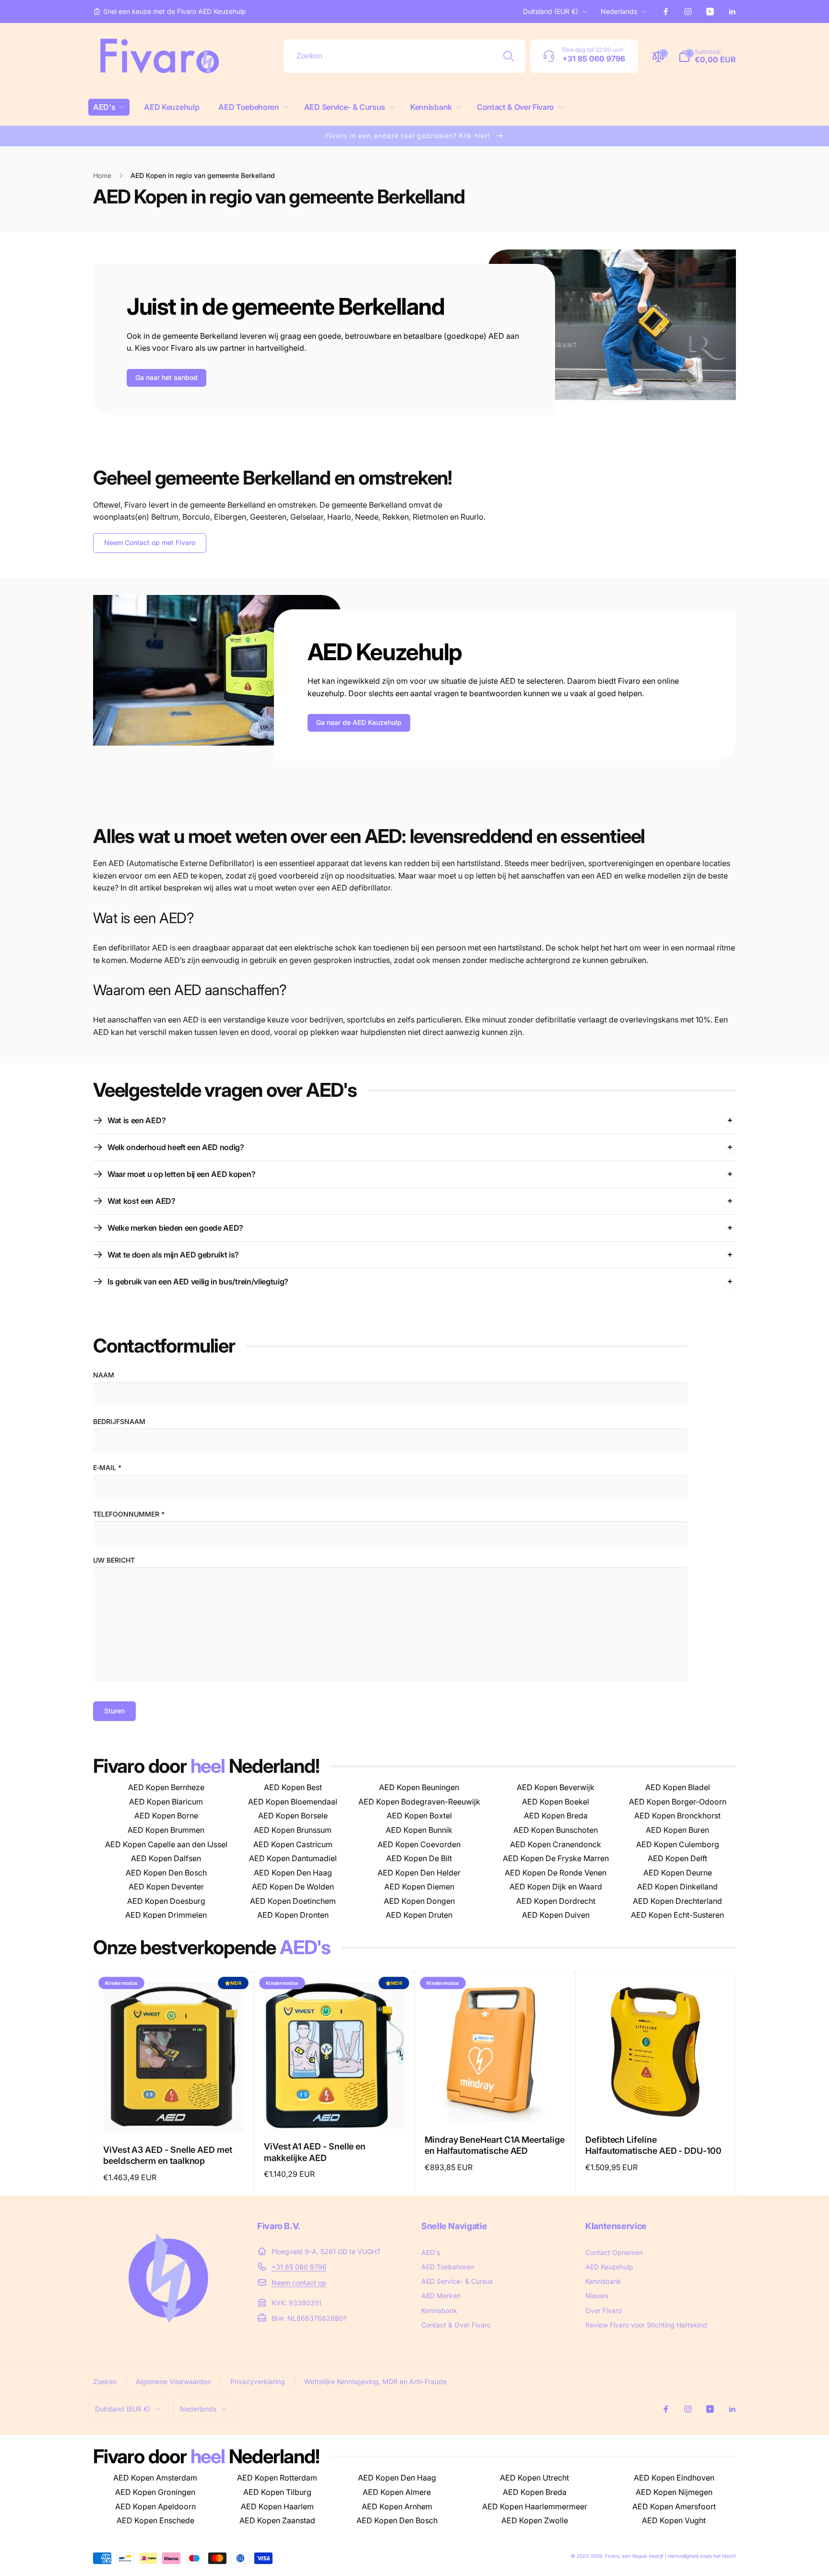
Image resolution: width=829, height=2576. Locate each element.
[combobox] (404, 56)
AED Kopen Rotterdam (277, 2478)
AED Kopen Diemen (419, 1887)
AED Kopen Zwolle (535, 2520)
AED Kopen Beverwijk (556, 1787)
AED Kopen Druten (419, 1915)
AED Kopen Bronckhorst (677, 1816)
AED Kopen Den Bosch (166, 1873)
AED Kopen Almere (397, 2492)
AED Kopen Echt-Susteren (677, 1915)
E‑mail (107, 1467)
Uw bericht (114, 1560)
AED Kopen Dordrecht (556, 1901)
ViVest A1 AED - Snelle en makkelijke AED (315, 2152)
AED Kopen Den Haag (293, 1873)
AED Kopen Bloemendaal (293, 1802)
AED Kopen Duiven (556, 1915)
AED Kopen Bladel (678, 1787)
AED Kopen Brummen (166, 1830)
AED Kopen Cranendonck (556, 1844)
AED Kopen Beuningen (419, 1787)
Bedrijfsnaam (119, 1421)
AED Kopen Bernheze (166, 1787)
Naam (104, 1375)
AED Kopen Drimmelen (166, 1915)
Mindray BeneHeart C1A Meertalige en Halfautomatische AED (495, 2145)
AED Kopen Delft (677, 1858)
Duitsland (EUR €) (551, 11)
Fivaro (612, 2556)
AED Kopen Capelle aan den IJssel (166, 1844)
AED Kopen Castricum (293, 1844)
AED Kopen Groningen (155, 2492)
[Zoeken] (509, 56)
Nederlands (619, 11)
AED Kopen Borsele (293, 1816)
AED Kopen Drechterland (677, 1901)
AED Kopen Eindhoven (674, 2478)
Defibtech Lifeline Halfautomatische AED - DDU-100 (653, 2145)
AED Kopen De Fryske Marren (556, 1858)
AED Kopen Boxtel (419, 1816)
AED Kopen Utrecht (534, 2478)
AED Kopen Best (293, 1787)
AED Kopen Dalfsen (166, 1858)
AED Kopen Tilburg (277, 2492)
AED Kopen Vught (674, 2520)
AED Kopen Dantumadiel (293, 1858)
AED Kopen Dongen (419, 1901)
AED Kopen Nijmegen (674, 2492)
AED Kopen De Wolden (293, 1887)
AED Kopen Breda (556, 1816)
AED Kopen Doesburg (166, 1901)
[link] (170, 12)
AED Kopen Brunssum (293, 1830)
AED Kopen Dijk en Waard (556, 1887)
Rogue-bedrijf (648, 2556)
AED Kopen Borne (166, 1816)
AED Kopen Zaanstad (277, 2520)
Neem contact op (299, 2283)
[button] (109, 107)
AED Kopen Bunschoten (556, 1830)
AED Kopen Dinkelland (677, 1887)
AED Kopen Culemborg (678, 1844)
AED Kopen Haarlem (277, 2506)
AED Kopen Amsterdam (155, 2478)
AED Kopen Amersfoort (674, 2506)
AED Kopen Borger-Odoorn (678, 1802)
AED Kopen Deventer (166, 1887)
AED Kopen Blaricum (166, 1802)
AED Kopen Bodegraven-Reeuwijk (419, 1802)
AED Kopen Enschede (155, 2520)
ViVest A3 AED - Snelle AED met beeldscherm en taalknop (168, 2155)
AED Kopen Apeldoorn (155, 2506)
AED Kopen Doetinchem (293, 1901)
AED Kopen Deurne (678, 1873)
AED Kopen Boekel (556, 1802)
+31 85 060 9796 (299, 2267)
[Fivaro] (168, 2333)
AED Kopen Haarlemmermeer (535, 2506)
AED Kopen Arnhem (397, 2506)
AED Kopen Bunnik (419, 1830)
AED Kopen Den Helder (419, 1873)
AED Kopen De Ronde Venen (556, 1873)
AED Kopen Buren (677, 1830)
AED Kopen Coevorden (419, 1844)
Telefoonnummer (129, 1514)
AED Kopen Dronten (293, 1915)
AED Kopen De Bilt (419, 1858)
